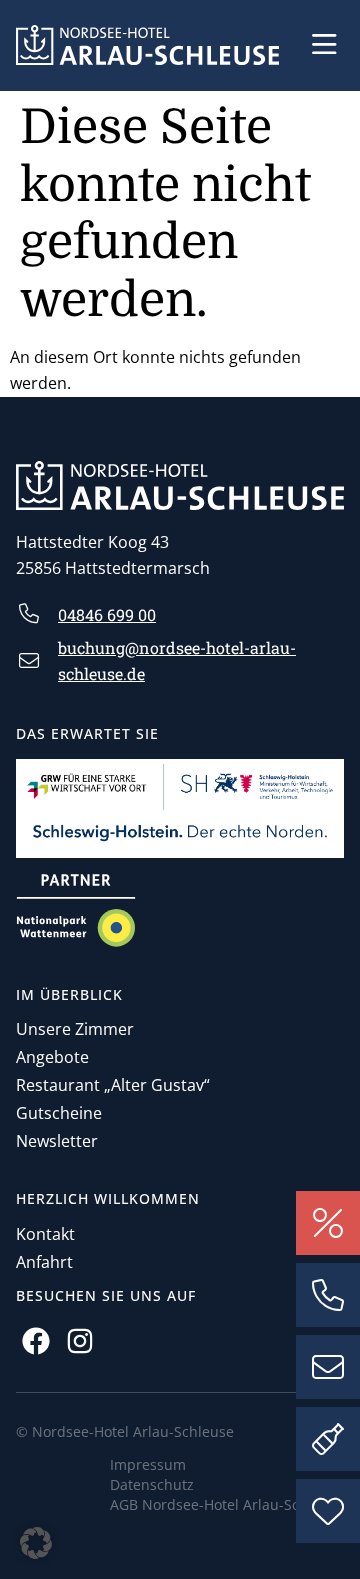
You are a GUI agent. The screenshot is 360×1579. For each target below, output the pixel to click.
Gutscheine (59, 1113)
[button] (324, 45)
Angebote (52, 1057)
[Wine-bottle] (328, 1439)
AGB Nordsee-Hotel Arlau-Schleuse (227, 1504)
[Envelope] (328, 1367)
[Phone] (328, 1295)
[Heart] (328, 1511)
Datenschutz (152, 1484)
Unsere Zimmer (75, 1029)
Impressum (148, 1464)
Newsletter (57, 1141)
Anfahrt (44, 1262)
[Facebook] (35, 1340)
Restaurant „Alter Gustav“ (113, 1085)
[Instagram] (79, 1340)
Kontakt (45, 1234)
